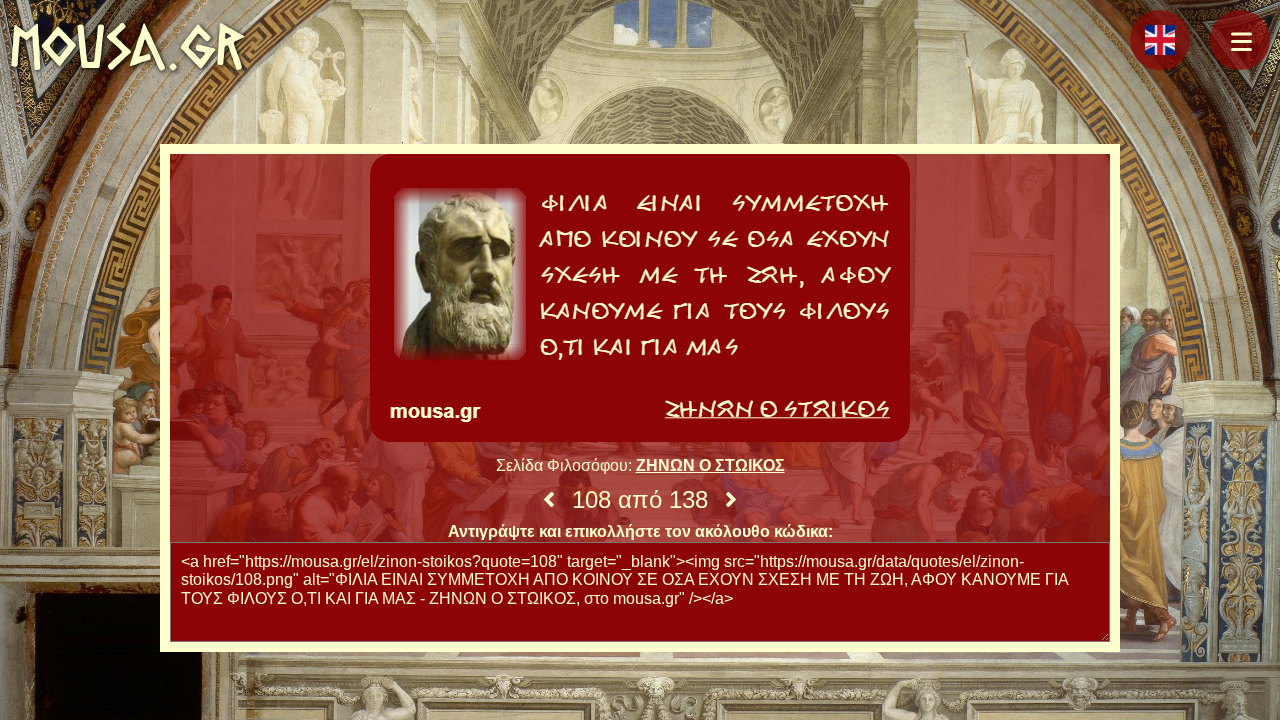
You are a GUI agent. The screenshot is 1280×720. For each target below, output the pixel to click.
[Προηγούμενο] (549, 500)
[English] (1160, 40)
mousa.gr (127, 46)
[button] (1240, 40)
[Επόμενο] (731, 500)
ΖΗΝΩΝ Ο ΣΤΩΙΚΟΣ (710, 465)
